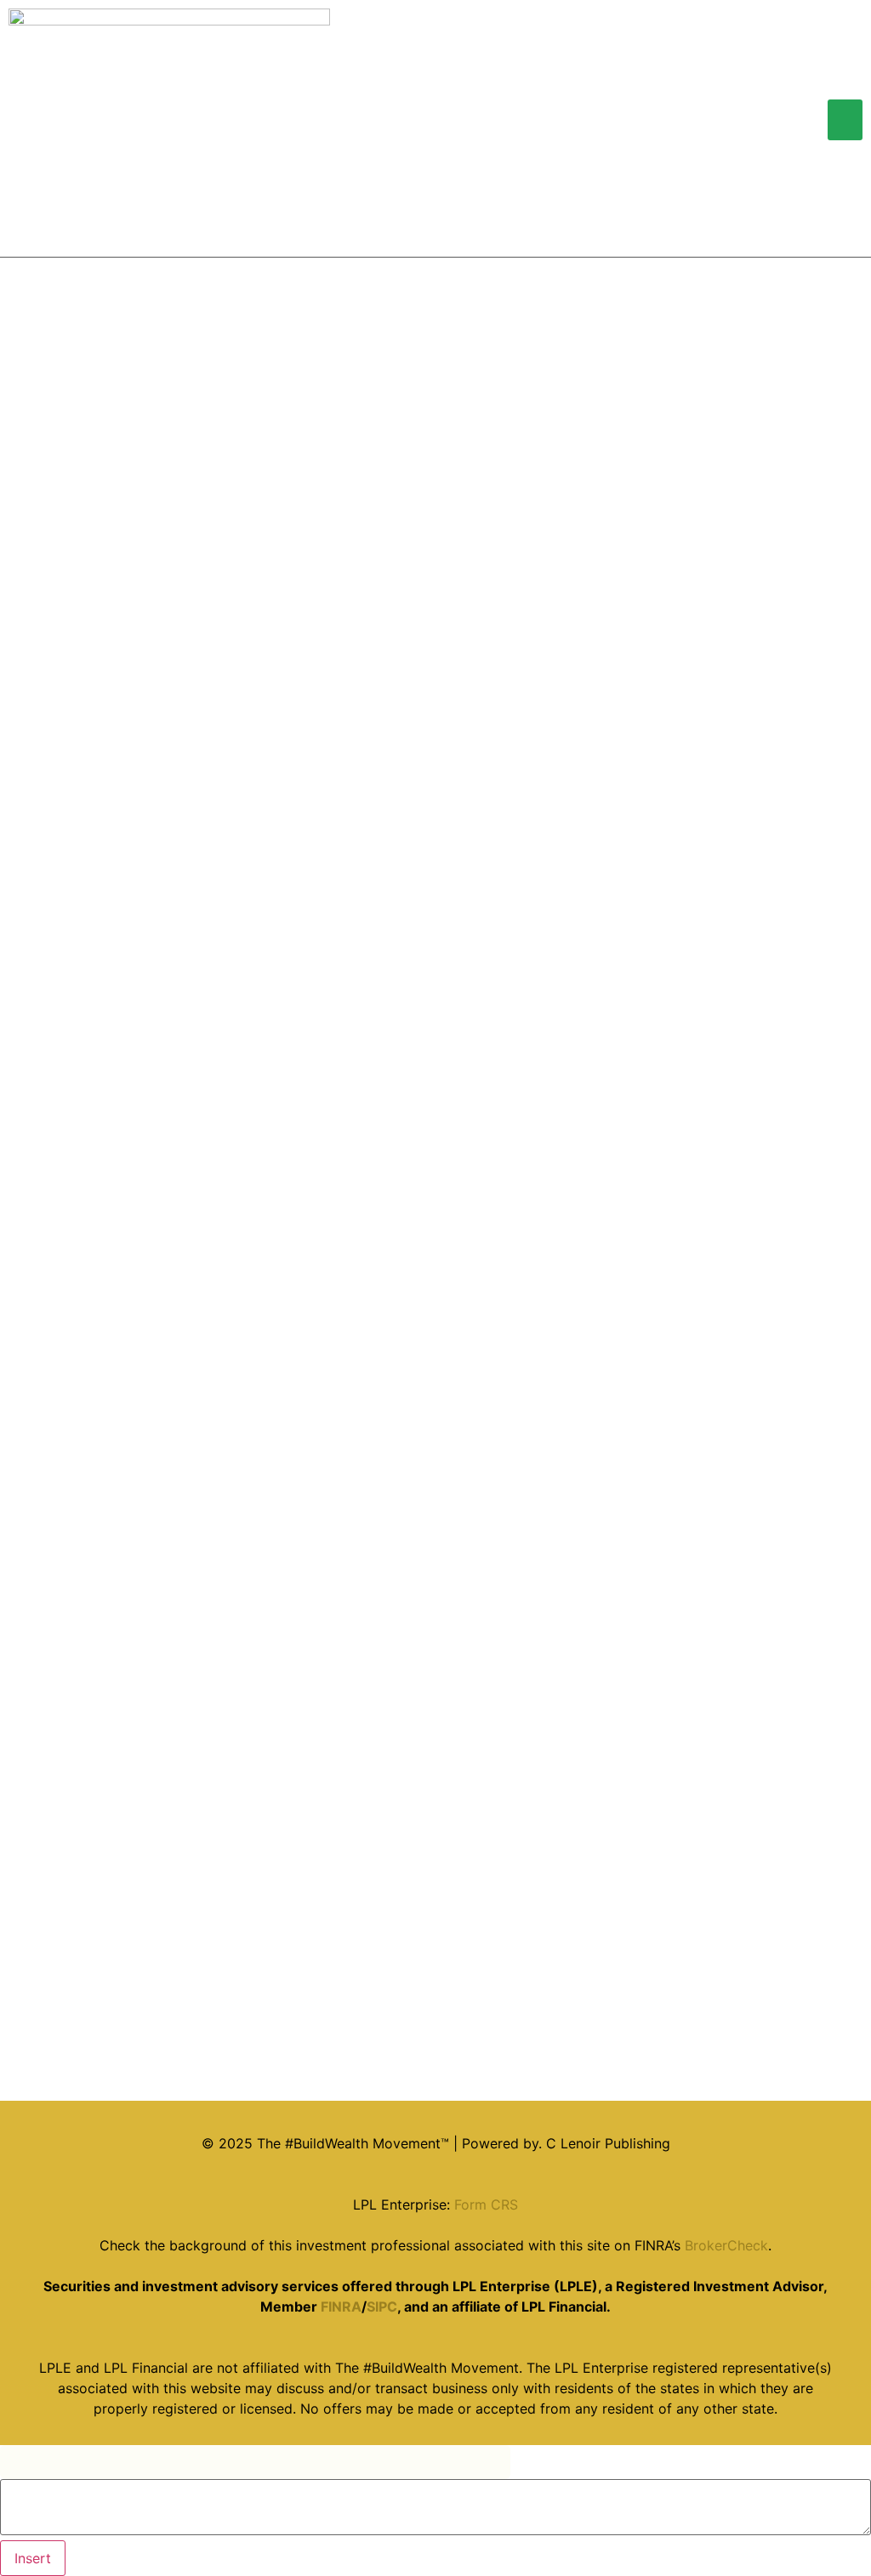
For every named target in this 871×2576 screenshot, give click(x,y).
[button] (845, 120)
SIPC (382, 2306)
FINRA (341, 2306)
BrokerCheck (726, 2245)
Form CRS (486, 2204)
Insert (33, 2558)
